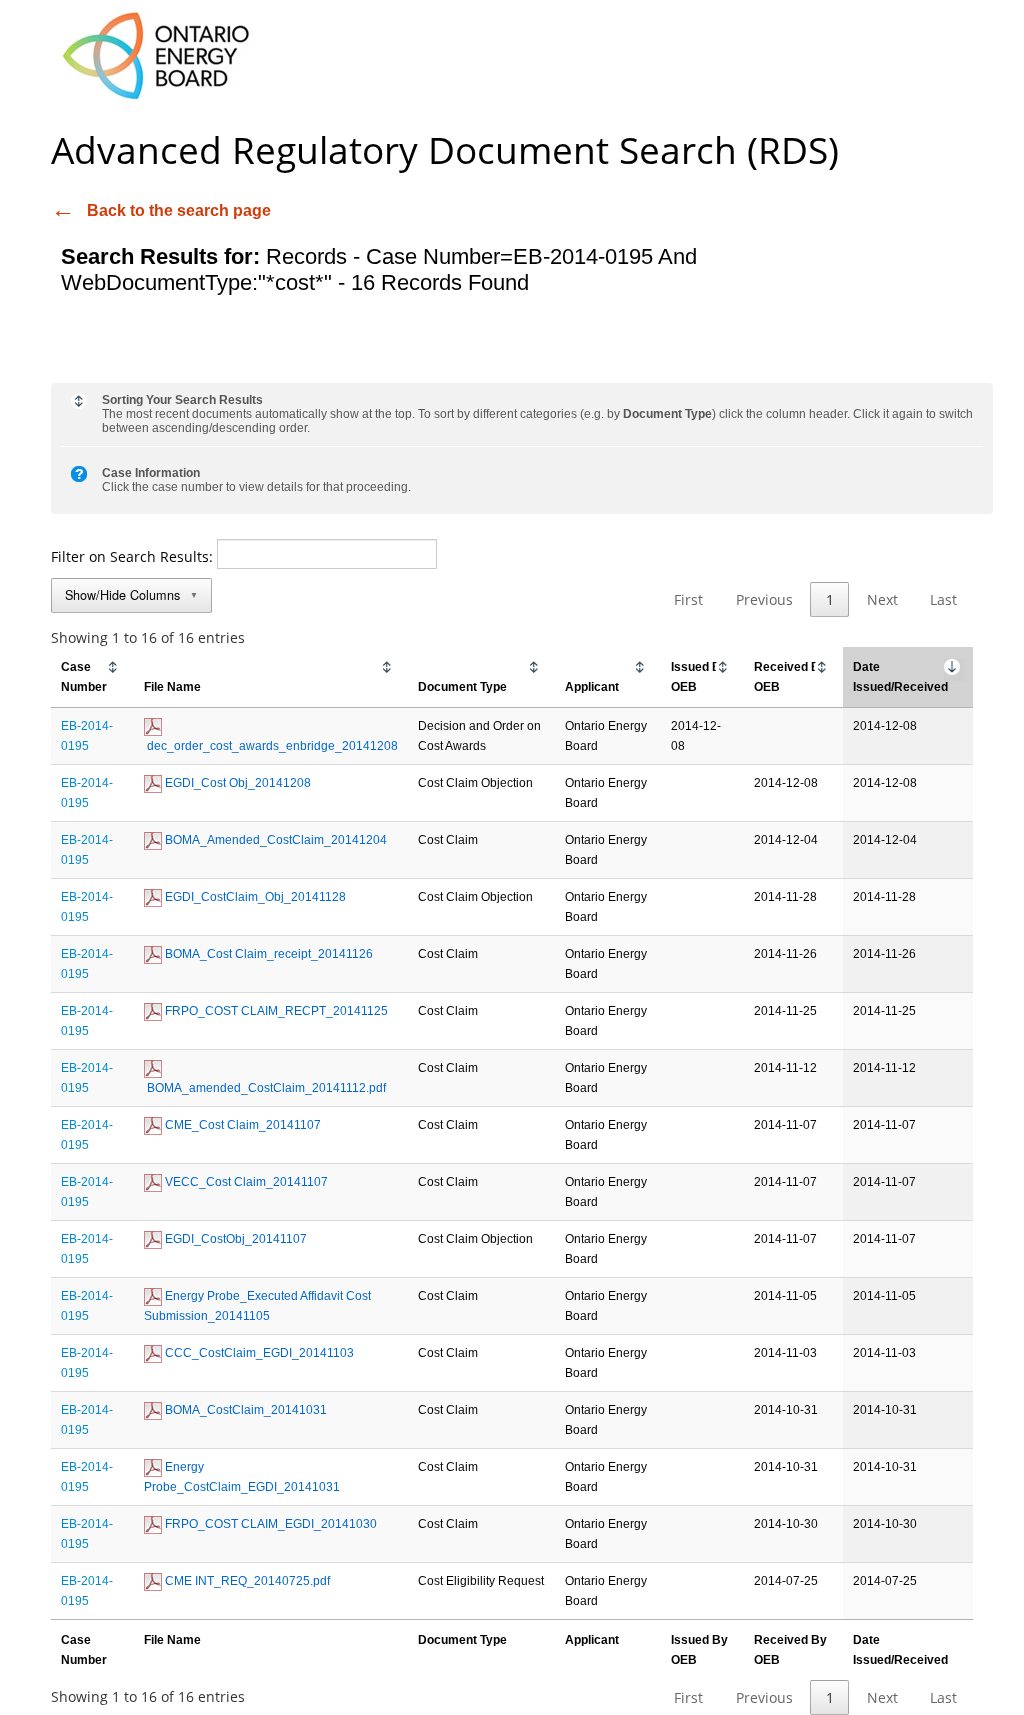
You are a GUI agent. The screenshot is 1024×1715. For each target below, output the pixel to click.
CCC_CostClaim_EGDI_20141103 (258, 1353)
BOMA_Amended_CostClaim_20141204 (274, 840)
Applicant (592, 687)
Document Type (462, 687)
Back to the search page (179, 210)
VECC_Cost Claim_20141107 (245, 1182)
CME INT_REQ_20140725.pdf (246, 1581)
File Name (172, 687)
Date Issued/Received (900, 677)
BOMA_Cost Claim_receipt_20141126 (267, 954)
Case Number (84, 677)
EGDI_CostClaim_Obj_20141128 (254, 897)
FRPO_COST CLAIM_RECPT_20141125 (275, 1011)
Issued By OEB (699, 677)
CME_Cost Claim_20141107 (241, 1125)
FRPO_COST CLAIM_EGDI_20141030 (269, 1524)
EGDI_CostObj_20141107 (234, 1239)
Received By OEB (790, 677)
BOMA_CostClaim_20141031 (244, 1410)
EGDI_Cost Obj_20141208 (236, 783)
